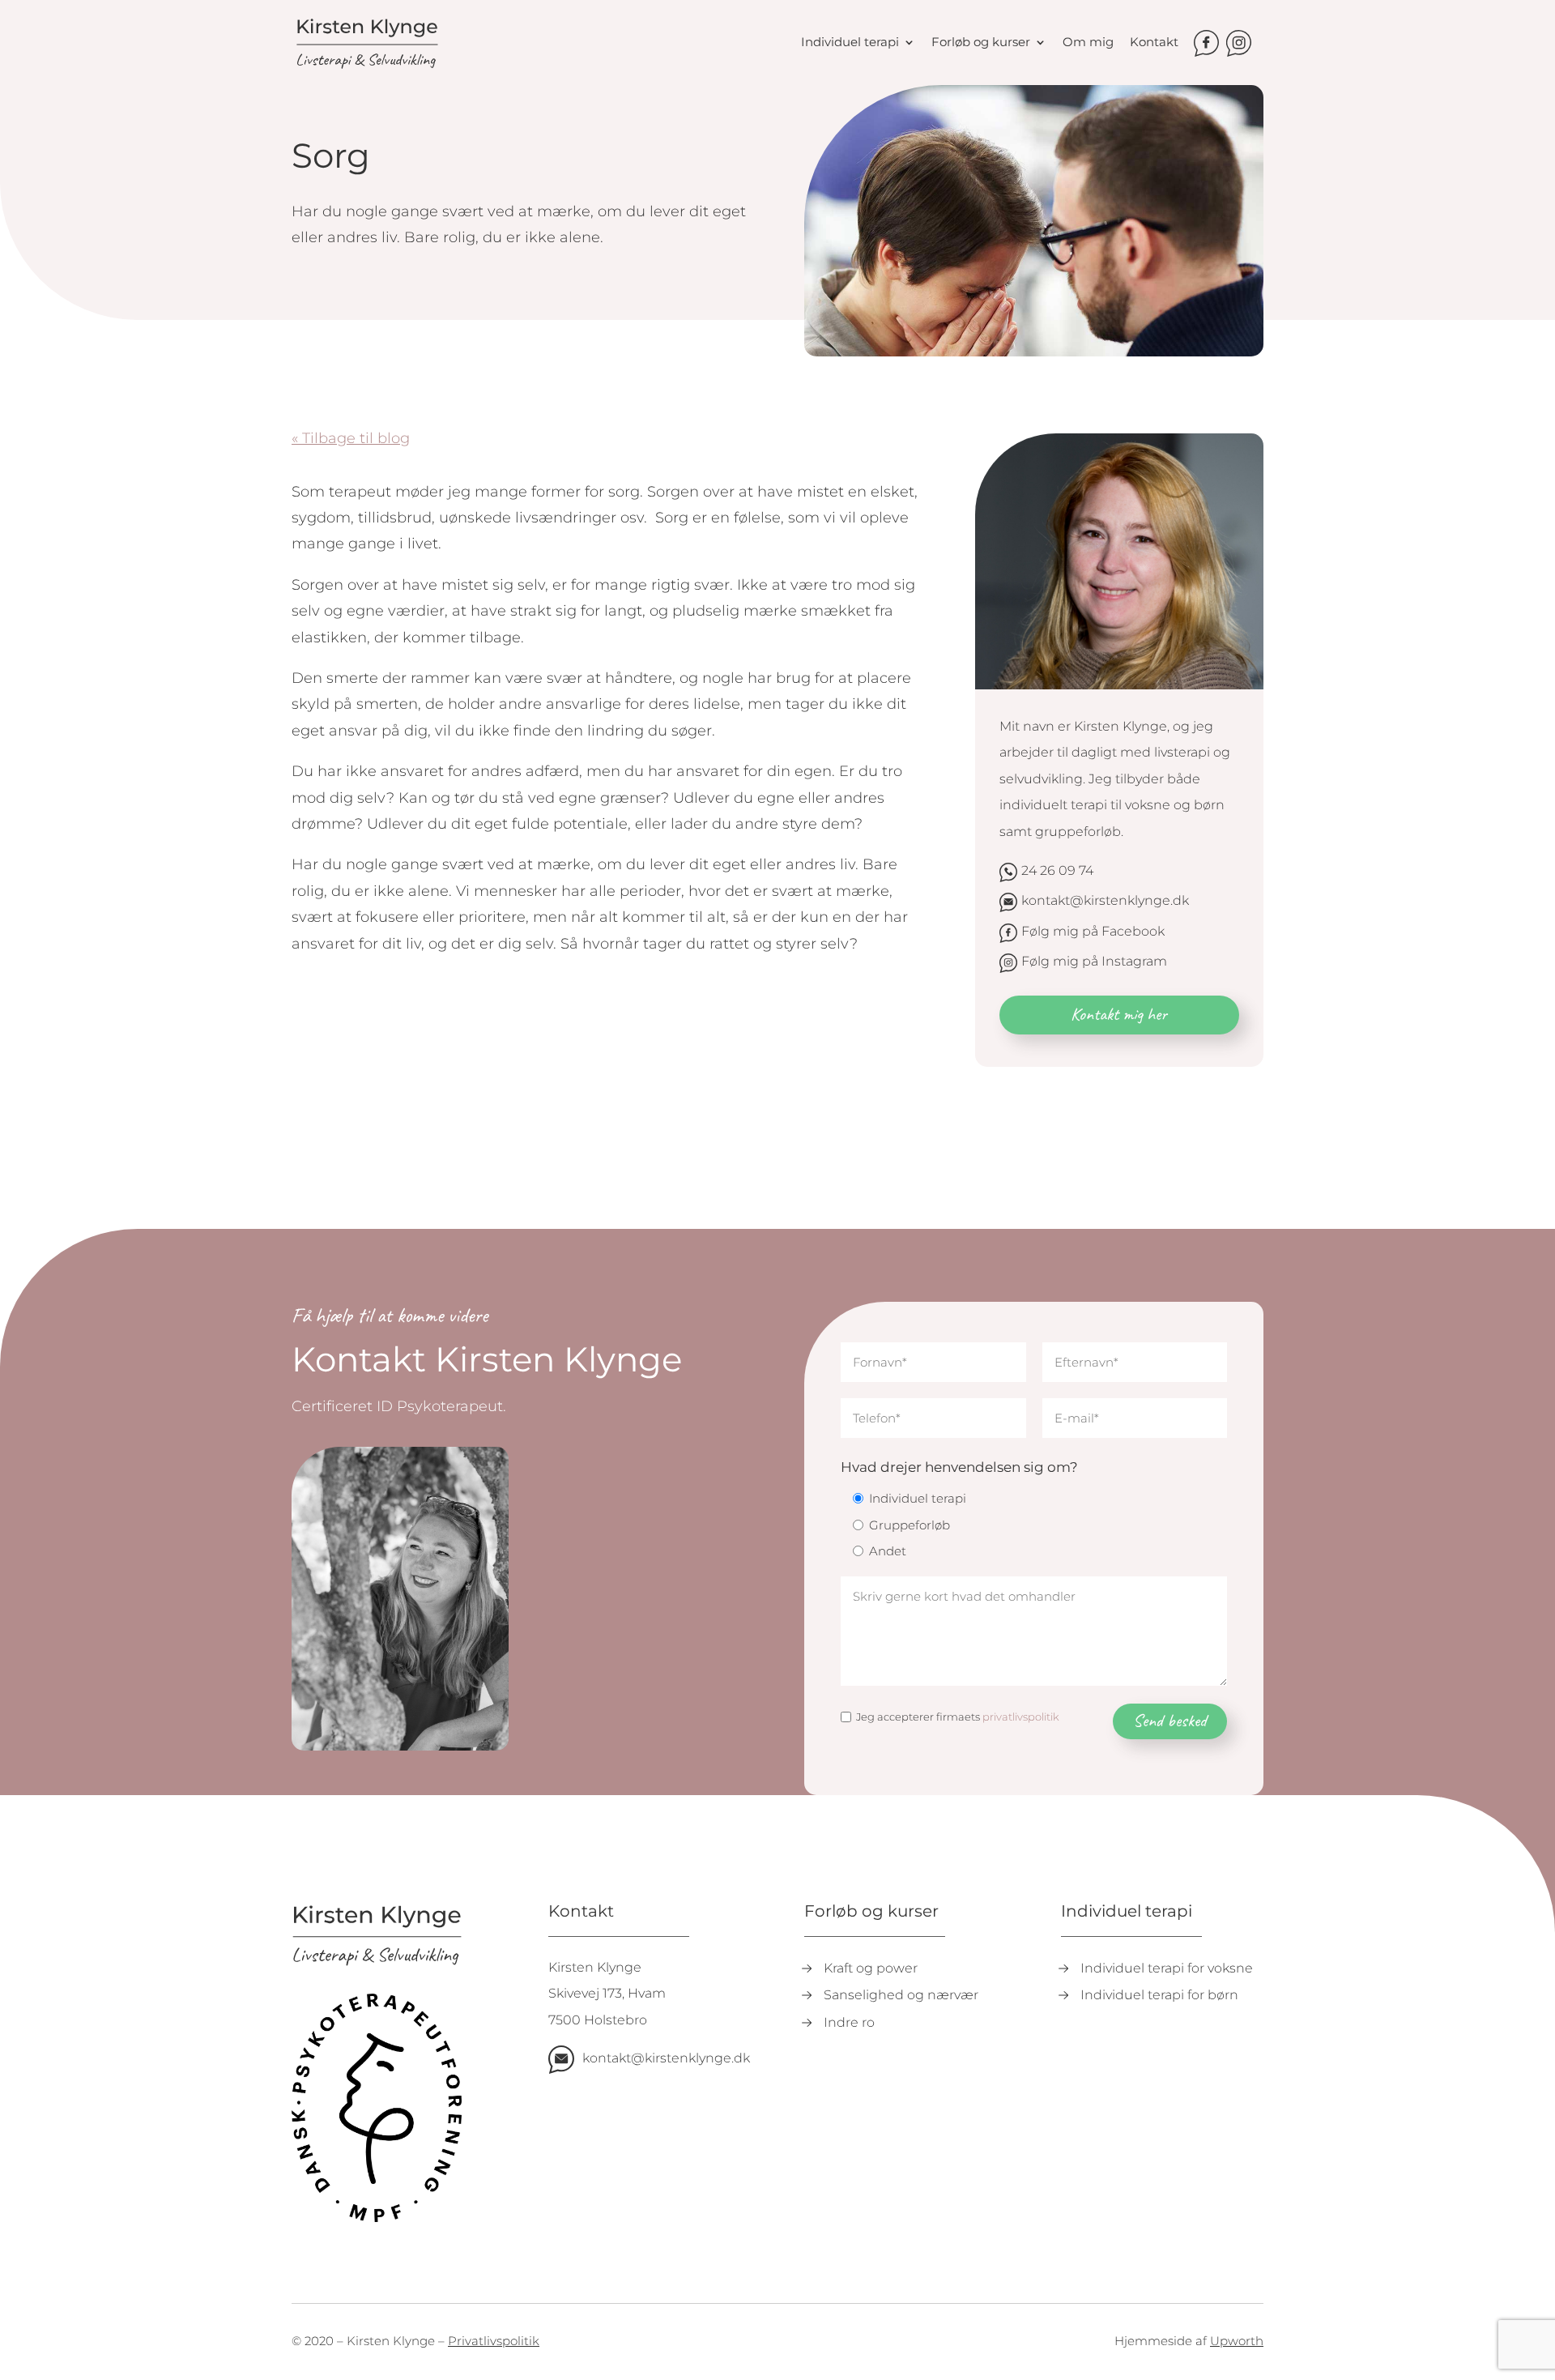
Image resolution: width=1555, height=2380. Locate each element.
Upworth (1237, 2341)
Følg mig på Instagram (1094, 961)
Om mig (1088, 43)
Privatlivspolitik (494, 2341)
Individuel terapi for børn (1159, 1995)
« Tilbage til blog (351, 438)
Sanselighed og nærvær (901, 1995)
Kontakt (1154, 43)
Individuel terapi (850, 43)
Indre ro (849, 2022)
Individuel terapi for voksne (1167, 1968)
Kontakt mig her (1119, 1014)
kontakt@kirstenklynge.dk (1105, 900)
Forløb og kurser (981, 43)
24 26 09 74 (1057, 870)
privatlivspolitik (1021, 1717)
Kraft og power (871, 1968)
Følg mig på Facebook (1093, 931)
